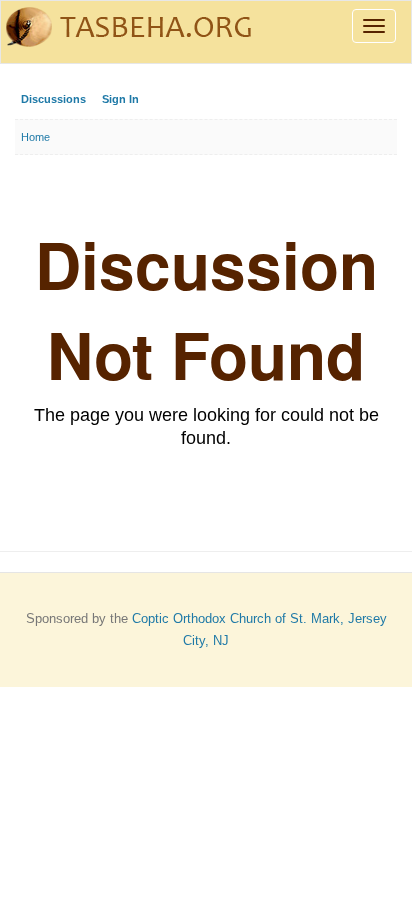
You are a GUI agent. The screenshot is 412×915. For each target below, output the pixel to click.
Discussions (53, 99)
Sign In (120, 99)
